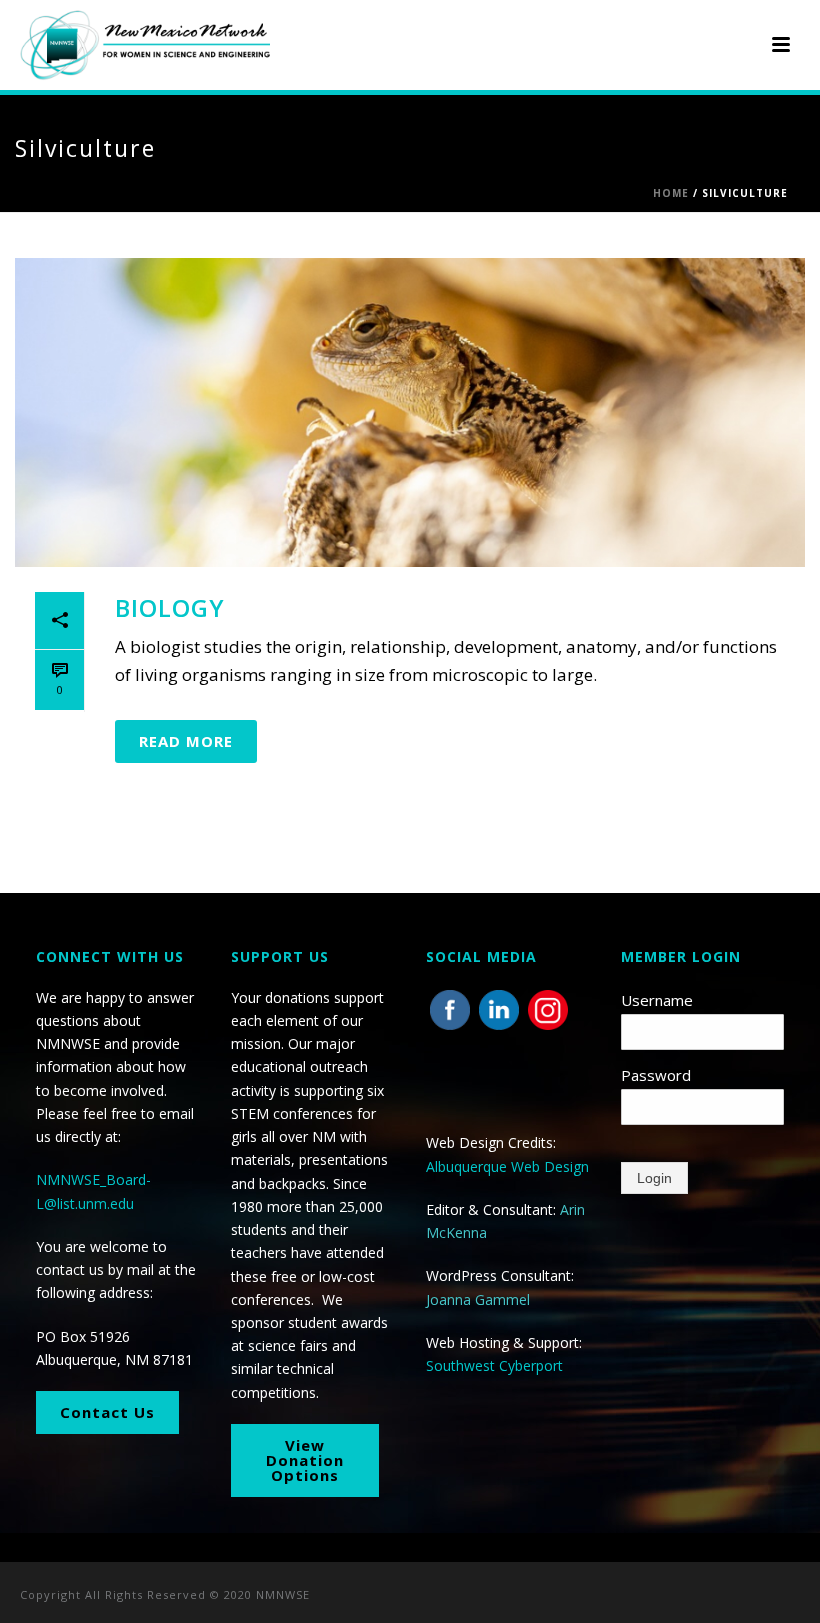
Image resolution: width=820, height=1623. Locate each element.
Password (656, 1075)
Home (671, 193)
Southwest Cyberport (494, 1365)
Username (657, 1000)
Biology (170, 607)
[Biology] (410, 412)
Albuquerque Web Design (507, 1166)
